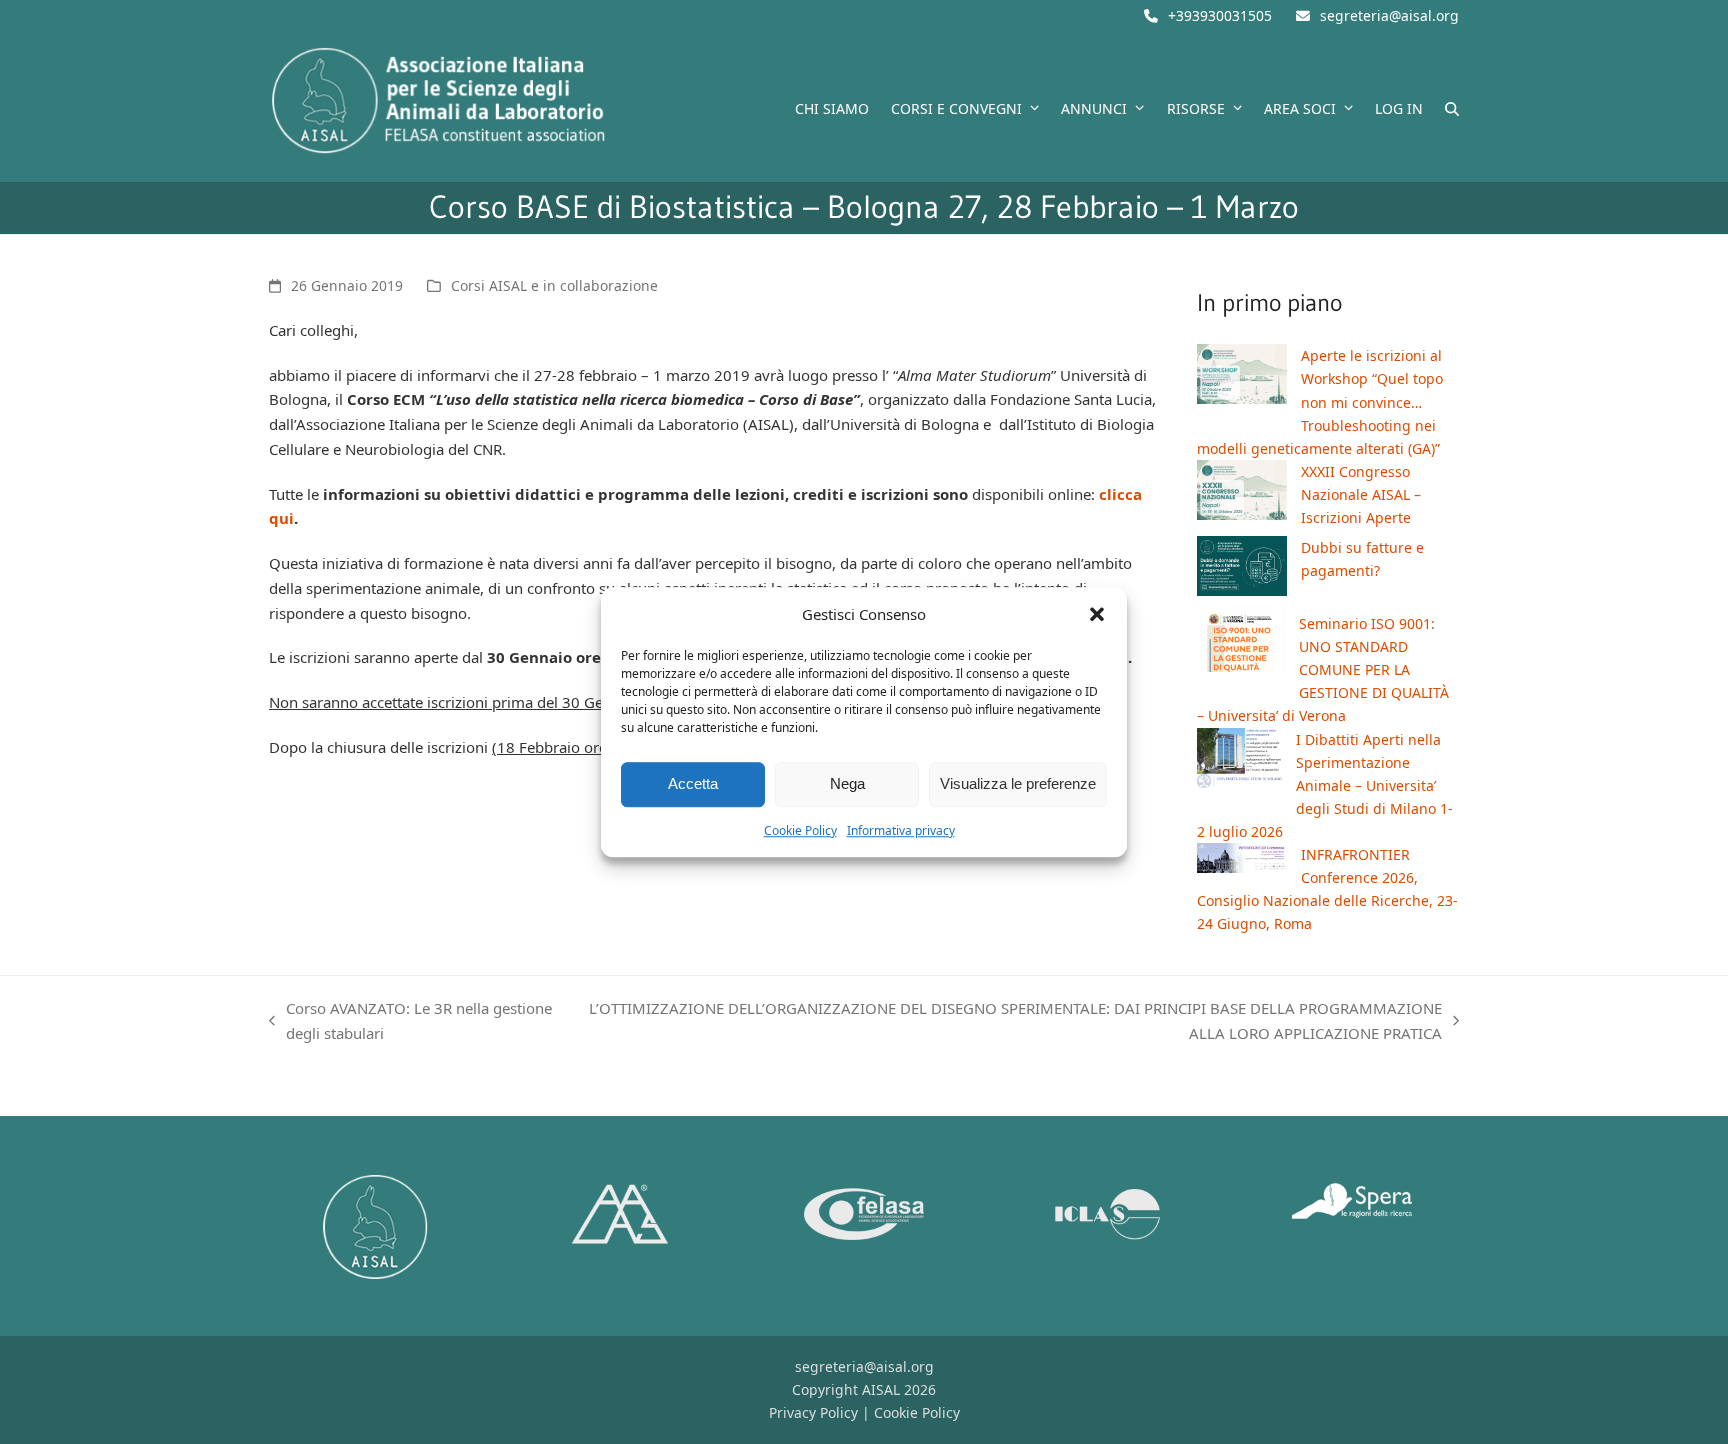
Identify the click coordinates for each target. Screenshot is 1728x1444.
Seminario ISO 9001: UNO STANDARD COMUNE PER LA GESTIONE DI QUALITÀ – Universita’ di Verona (1323, 669)
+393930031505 (1220, 15)
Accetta (693, 784)
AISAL (881, 1389)
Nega (847, 784)
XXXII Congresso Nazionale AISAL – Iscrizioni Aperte (1361, 494)
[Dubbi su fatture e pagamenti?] (1242, 569)
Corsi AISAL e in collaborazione (554, 285)
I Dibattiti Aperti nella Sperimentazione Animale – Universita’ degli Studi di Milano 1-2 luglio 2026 (1325, 785)
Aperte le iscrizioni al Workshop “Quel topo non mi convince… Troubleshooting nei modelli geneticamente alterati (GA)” (1320, 401)
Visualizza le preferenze (1018, 784)
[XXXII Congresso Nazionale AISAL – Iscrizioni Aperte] (1242, 493)
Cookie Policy (800, 830)
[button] (1097, 615)
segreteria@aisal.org (1389, 15)
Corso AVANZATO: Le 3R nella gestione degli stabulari (410, 1022)
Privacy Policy (813, 1412)
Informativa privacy (901, 830)
